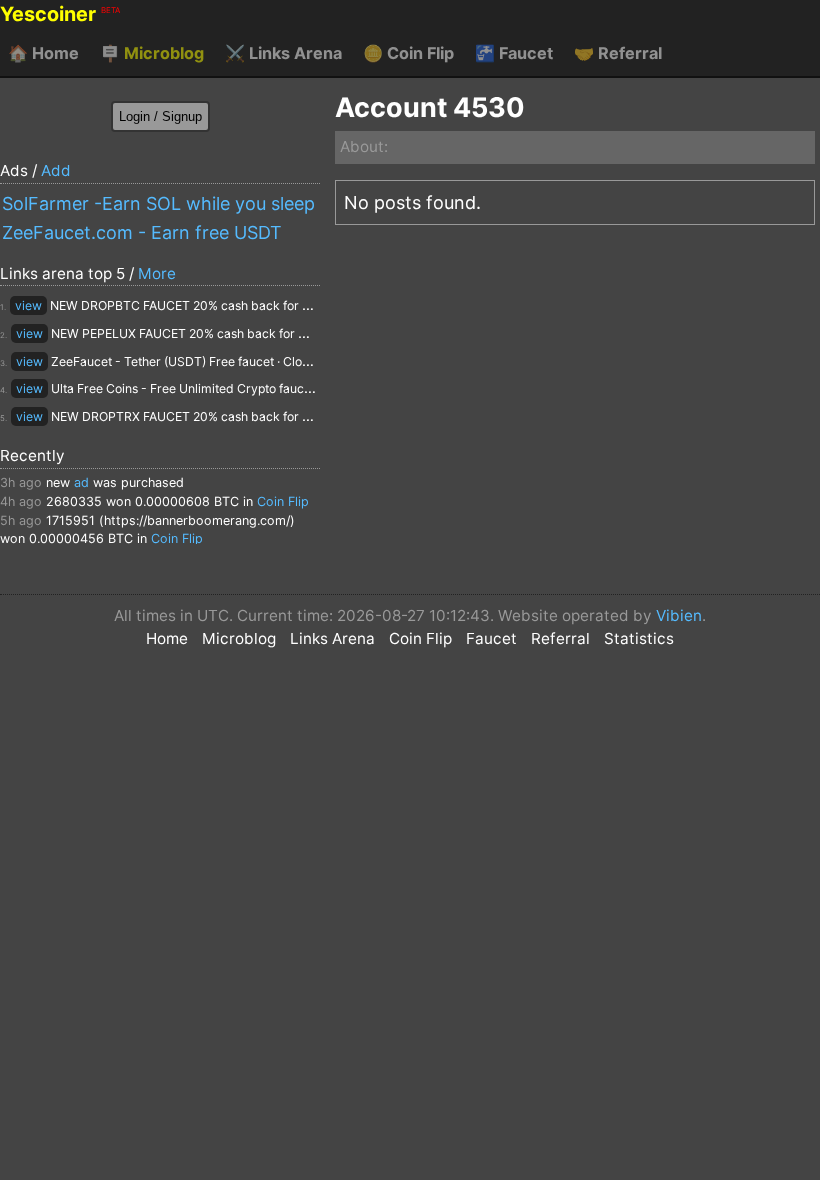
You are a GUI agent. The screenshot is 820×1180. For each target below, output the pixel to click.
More (157, 273)
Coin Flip (408, 53)
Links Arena (283, 53)
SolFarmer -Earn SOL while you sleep (158, 203)
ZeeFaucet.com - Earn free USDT (142, 232)
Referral (618, 53)
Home (43, 53)
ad (81, 482)
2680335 (74, 501)
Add (56, 170)
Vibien (679, 615)
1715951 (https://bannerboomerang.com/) (170, 520)
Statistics (639, 638)
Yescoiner (60, 14)
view (28, 305)
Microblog (152, 53)
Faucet (514, 53)
